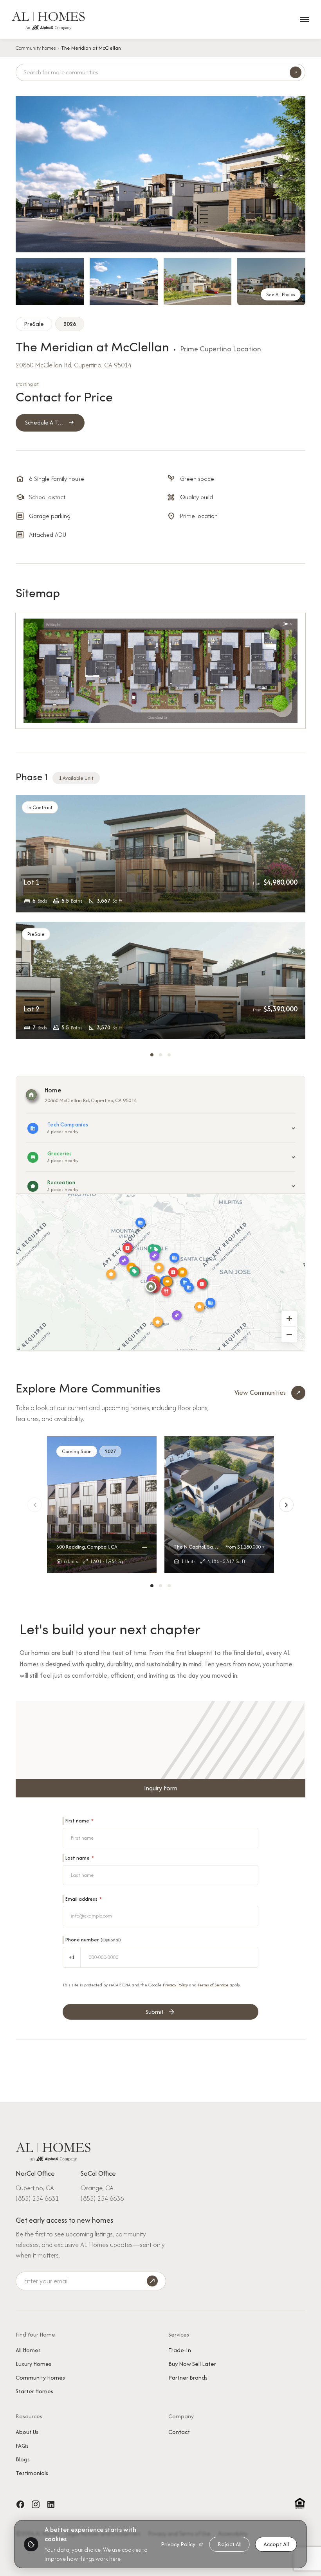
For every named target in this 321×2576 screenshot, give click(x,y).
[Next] (286, 1505)
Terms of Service (213, 1985)
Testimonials (32, 2473)
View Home (161, 853)
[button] (152, 1055)
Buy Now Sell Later (192, 2364)
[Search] (296, 72)
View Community (102, 1508)
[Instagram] (36, 2504)
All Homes (28, 2350)
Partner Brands (188, 2377)
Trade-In (180, 2350)
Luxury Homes (33, 2364)
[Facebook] (20, 2504)
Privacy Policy (175, 1985)
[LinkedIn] (51, 2504)
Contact (179, 2432)
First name (79, 1821)
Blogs (23, 2459)
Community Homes (36, 48)
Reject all (230, 2544)
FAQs (22, 2446)
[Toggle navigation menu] (305, 20)
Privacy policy (178, 2544)
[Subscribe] (152, 2281)
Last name (80, 1858)
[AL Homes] (53, 2151)
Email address (84, 1899)
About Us (27, 2432)
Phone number (93, 1940)
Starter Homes (34, 2391)
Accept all (276, 2544)
